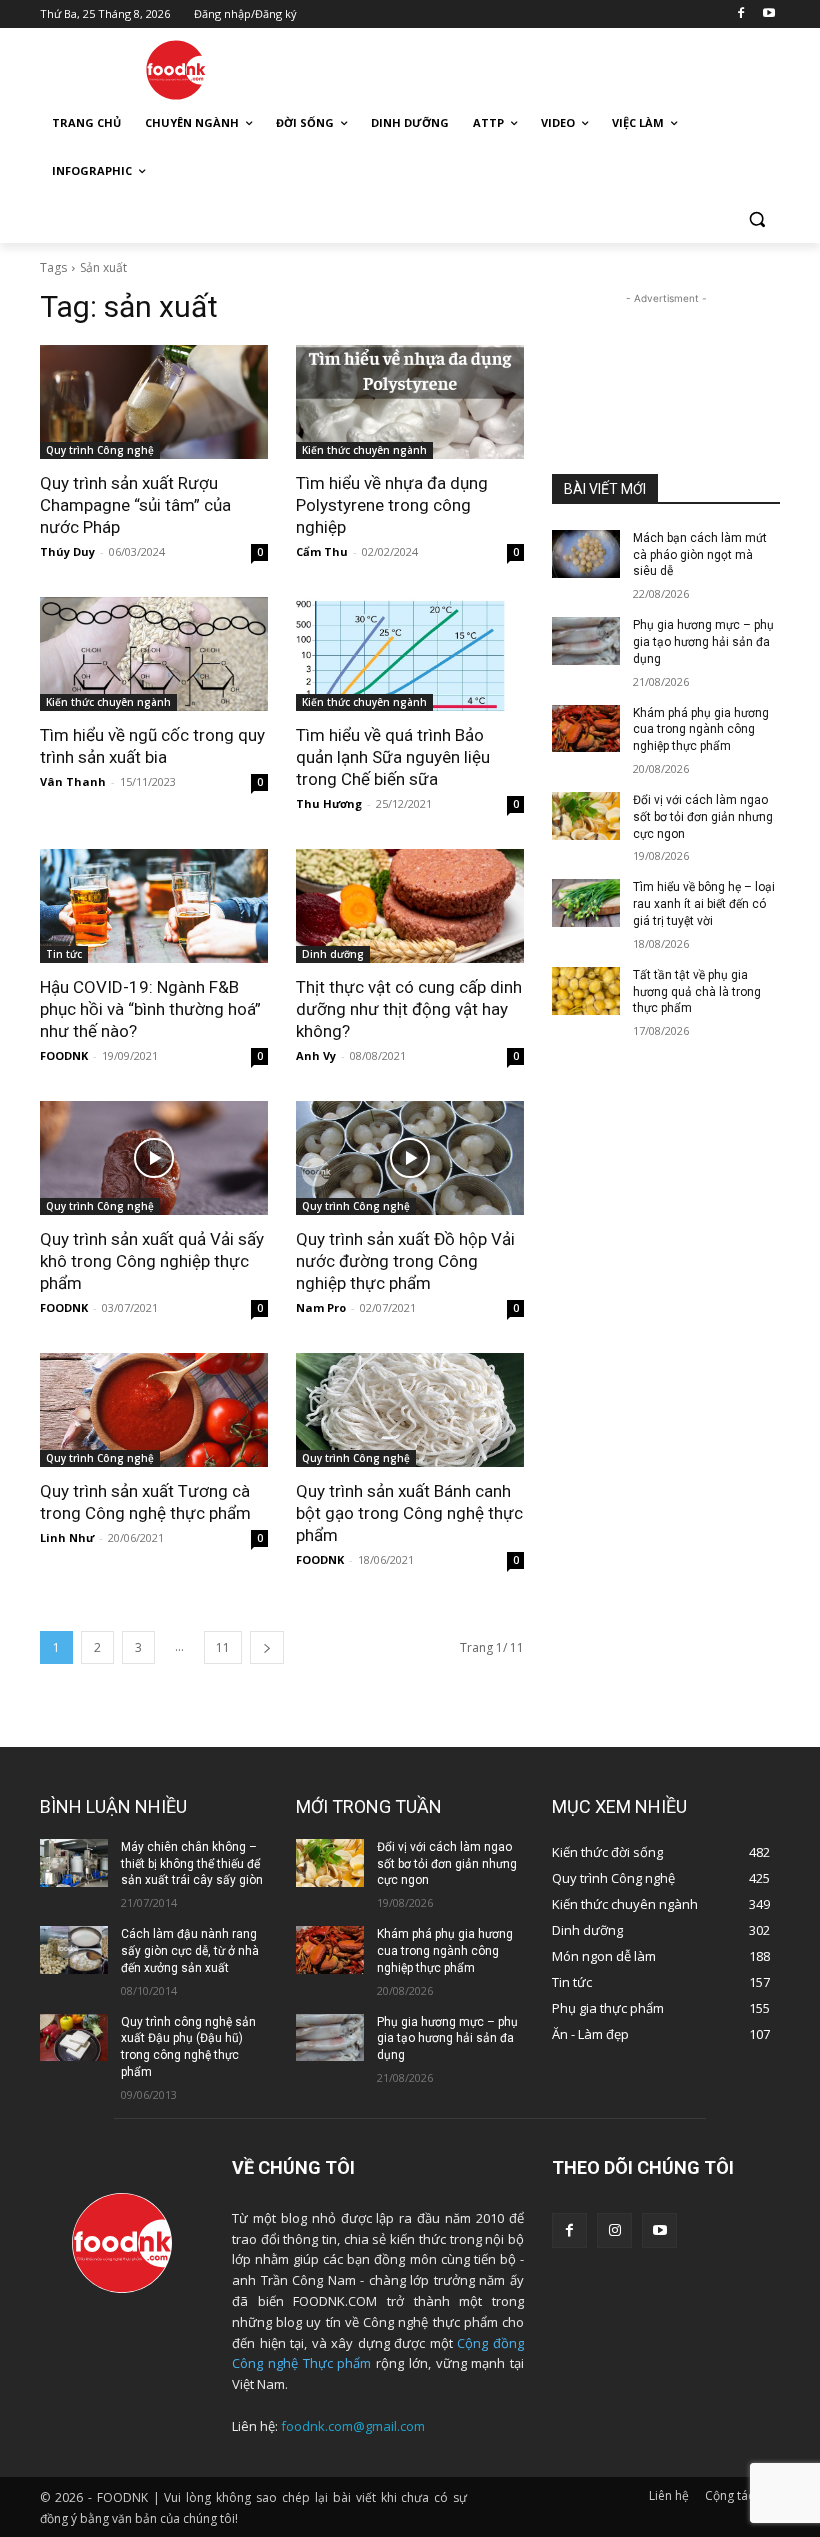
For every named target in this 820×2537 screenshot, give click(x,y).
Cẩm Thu (322, 551)
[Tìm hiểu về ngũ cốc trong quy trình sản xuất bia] (154, 654)
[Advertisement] (546, 67)
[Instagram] (614, 2230)
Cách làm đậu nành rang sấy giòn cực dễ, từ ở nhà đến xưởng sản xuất (190, 1951)
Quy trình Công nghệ (100, 450)
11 (223, 1647)
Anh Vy (316, 1055)
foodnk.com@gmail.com (353, 2426)
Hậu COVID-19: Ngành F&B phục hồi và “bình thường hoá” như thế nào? (150, 1009)
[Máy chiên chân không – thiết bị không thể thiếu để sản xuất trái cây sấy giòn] (74, 1863)
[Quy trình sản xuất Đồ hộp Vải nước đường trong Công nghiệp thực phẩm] (410, 1158)
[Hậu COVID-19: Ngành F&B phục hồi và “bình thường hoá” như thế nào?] (154, 906)
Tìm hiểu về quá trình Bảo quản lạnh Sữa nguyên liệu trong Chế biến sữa (393, 757)
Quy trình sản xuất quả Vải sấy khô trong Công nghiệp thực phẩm (152, 1261)
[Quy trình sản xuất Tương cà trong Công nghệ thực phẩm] (154, 1410)
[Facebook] (740, 14)
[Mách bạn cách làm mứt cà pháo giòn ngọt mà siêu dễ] (586, 554)
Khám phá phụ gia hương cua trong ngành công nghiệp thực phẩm (701, 730)
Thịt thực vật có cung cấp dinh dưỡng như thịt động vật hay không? (409, 1009)
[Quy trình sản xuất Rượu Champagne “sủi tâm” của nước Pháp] (154, 402)
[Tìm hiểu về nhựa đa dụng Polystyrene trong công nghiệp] (410, 402)
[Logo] (176, 70)
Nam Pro (321, 1307)
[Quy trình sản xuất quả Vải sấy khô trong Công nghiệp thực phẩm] (154, 1158)
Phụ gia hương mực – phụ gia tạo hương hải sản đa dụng (703, 642)
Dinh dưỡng (333, 954)
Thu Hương (329, 803)
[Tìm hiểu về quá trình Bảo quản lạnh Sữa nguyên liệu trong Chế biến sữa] (410, 654)
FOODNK (64, 1055)
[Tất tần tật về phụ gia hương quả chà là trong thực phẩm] (586, 991)
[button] (756, 219)
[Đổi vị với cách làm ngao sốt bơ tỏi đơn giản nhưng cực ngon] (586, 816)
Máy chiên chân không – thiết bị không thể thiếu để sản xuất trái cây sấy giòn (192, 1864)
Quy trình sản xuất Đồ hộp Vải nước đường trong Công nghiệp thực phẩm (405, 1261)
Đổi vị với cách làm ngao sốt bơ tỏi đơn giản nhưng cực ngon (703, 817)
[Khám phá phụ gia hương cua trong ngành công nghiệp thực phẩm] (586, 729)
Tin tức (64, 954)
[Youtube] (768, 14)
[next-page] (267, 1647)
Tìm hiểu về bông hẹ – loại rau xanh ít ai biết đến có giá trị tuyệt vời (704, 904)
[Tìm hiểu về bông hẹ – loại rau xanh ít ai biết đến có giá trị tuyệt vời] (586, 903)
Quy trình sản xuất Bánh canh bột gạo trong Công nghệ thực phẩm (409, 1513)
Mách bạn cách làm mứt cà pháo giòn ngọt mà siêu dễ (700, 555)
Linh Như (67, 1537)
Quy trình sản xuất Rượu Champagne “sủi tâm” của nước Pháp (135, 505)
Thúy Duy (67, 551)
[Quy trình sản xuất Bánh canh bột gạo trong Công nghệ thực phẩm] (410, 1410)
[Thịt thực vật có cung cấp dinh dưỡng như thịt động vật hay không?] (410, 906)
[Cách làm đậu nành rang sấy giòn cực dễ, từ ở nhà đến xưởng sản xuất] (74, 1950)
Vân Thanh (73, 781)
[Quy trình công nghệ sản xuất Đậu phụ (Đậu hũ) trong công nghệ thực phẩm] (74, 2038)
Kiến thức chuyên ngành (364, 450)
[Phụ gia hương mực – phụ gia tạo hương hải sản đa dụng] (586, 641)
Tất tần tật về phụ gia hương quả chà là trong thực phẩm (697, 992)
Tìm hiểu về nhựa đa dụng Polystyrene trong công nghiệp (392, 505)
